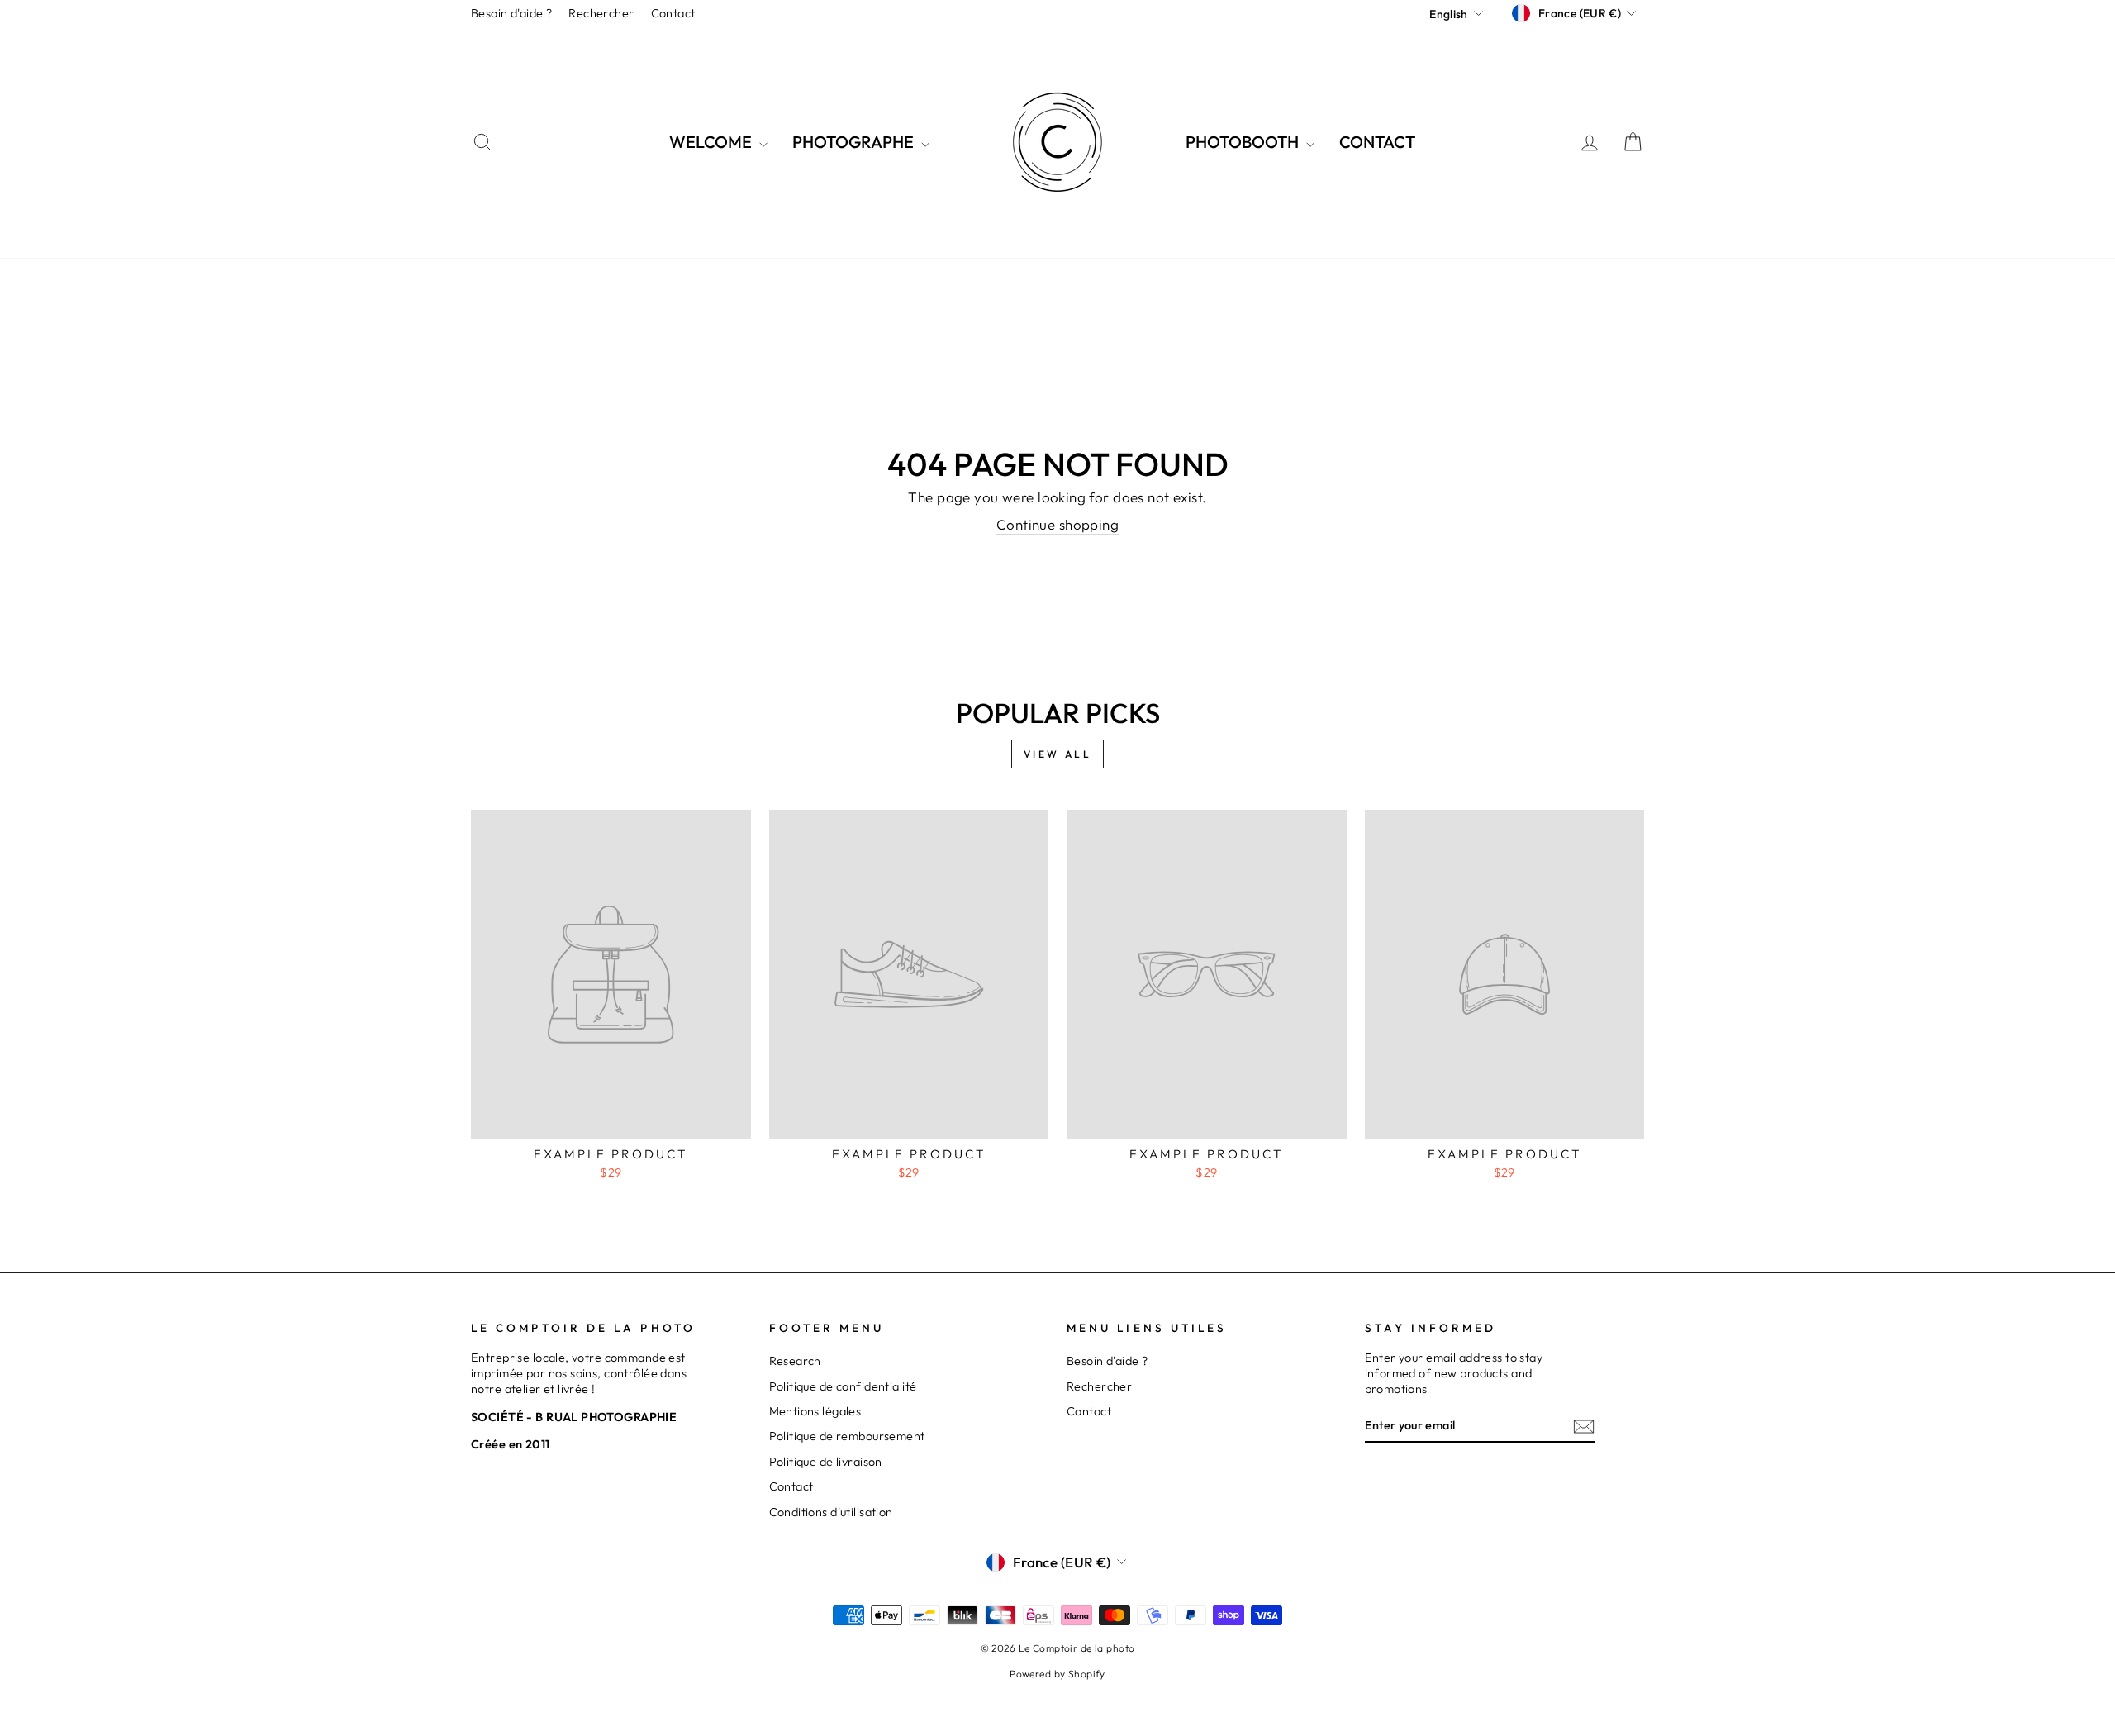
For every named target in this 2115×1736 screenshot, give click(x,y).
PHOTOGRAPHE (855, 142)
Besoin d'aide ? (511, 13)
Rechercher (601, 13)
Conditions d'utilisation (831, 1512)
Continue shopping (1057, 524)
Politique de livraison (826, 1462)
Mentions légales (815, 1411)
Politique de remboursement (847, 1436)
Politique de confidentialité (843, 1386)
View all (1058, 754)
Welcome (712, 142)
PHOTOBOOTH (1244, 142)
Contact (673, 13)
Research (795, 1361)
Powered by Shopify (1057, 1674)
